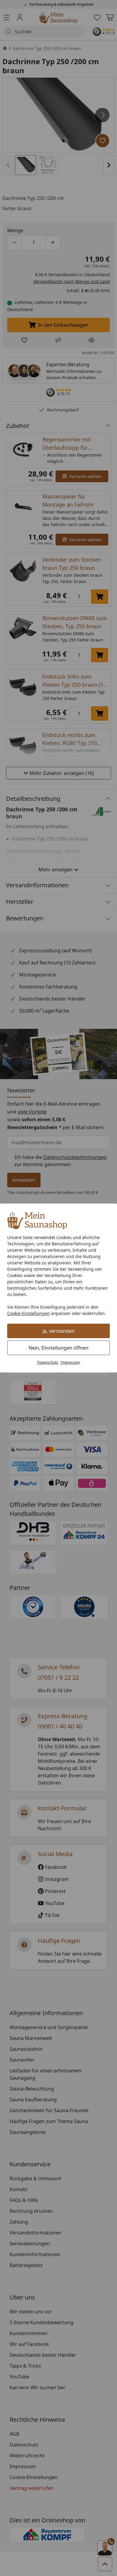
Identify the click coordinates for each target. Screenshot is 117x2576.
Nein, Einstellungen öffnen (58, 1348)
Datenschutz (48, 1362)
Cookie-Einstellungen (28, 1313)
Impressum (70, 1362)
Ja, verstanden (59, 1331)
